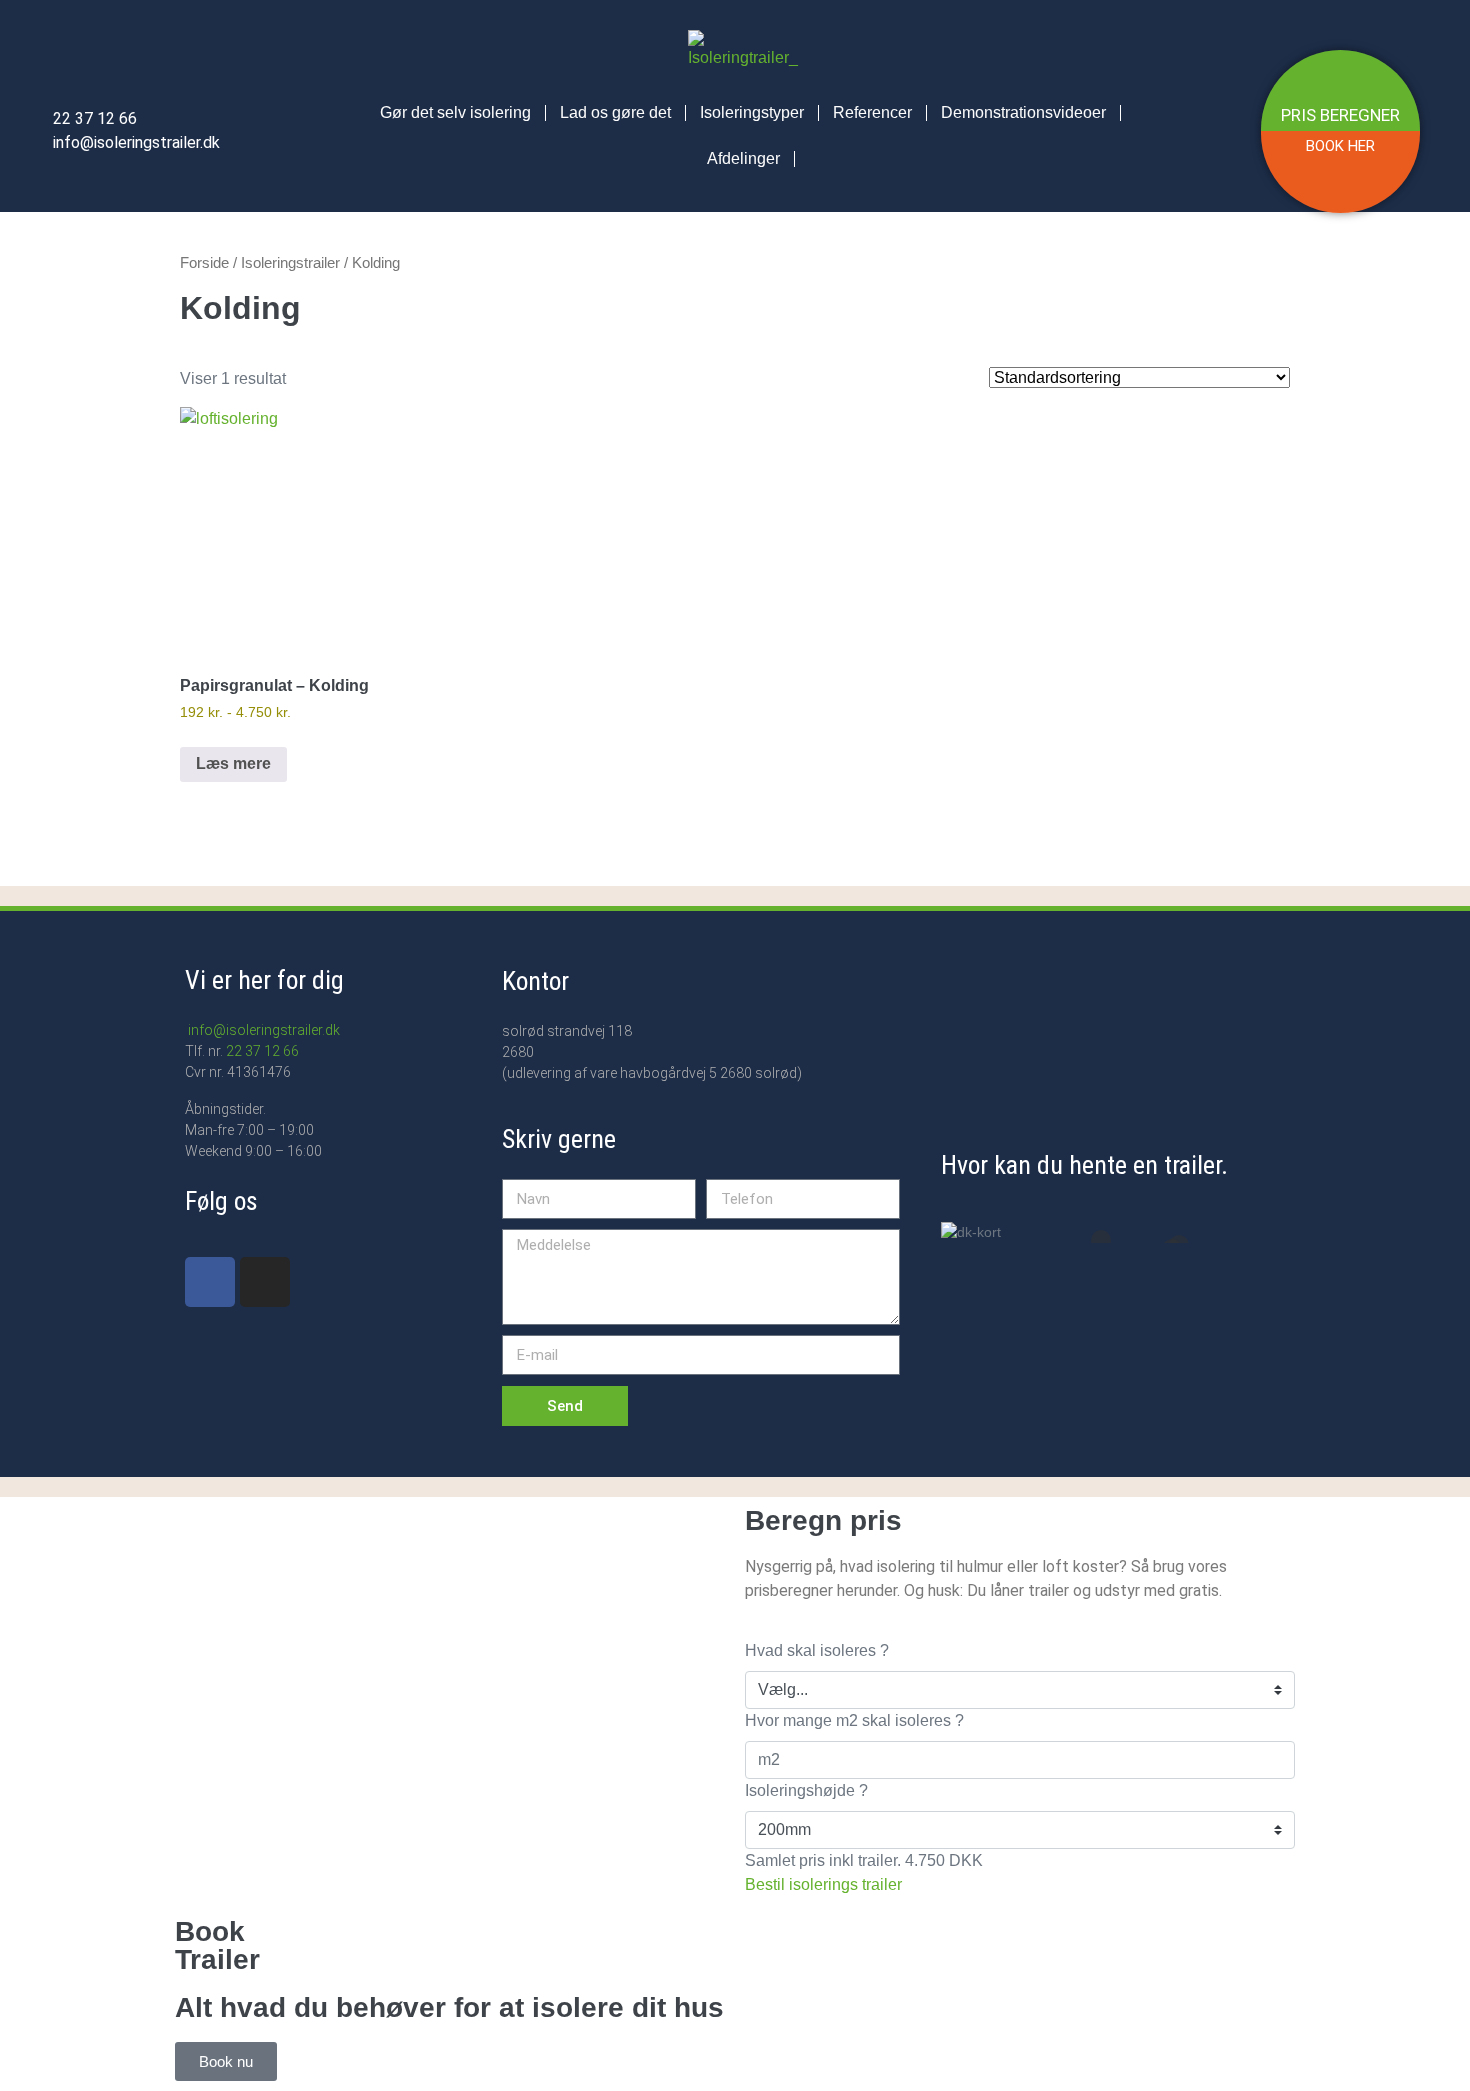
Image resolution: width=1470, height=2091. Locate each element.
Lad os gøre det (615, 112)
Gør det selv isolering (455, 112)
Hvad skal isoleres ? (817, 1650)
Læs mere (233, 763)
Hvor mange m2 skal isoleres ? (854, 1720)
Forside (204, 263)
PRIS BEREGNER (1340, 115)
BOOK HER (1340, 146)
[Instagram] (265, 1282)
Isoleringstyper (752, 112)
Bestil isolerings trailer (823, 1884)
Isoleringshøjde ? (806, 1790)
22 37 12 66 (262, 1051)
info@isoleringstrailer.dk (262, 1030)
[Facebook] (210, 1282)
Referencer (872, 112)
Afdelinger (743, 158)
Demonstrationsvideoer (1023, 112)
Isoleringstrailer (290, 263)
